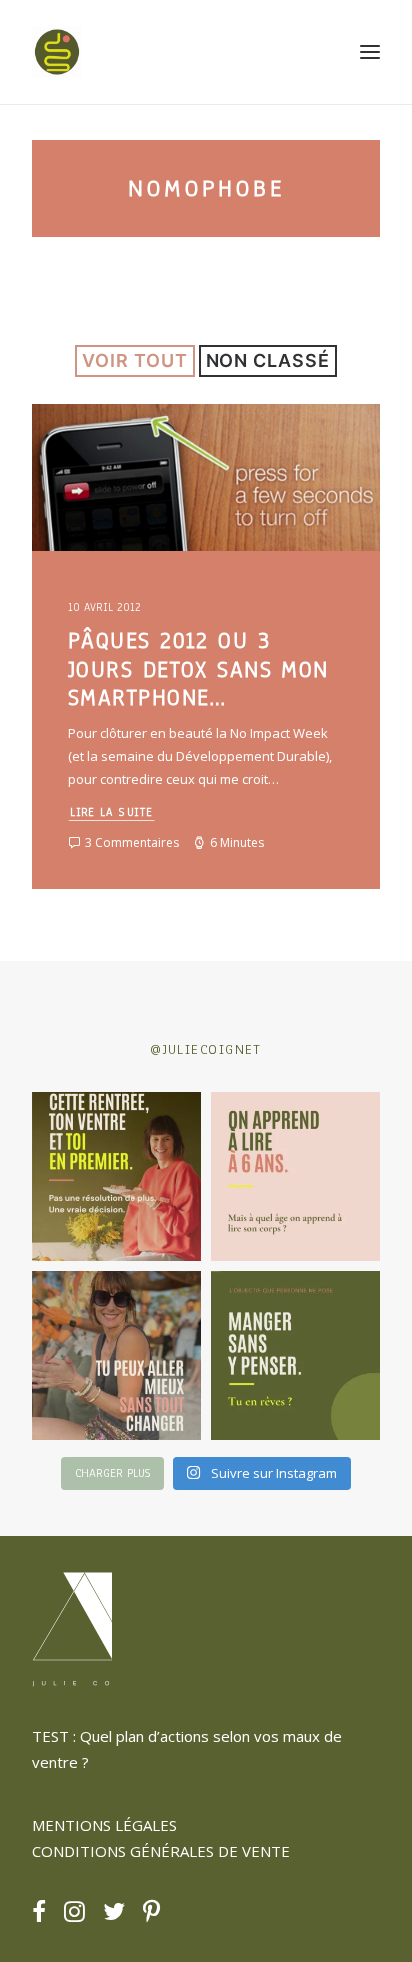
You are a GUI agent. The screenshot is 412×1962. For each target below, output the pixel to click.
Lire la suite (112, 811)
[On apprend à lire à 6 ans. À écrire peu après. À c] (295, 1176)
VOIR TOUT (134, 360)
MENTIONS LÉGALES (104, 1825)
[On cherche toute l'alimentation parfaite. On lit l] (295, 1355)
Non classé (268, 360)
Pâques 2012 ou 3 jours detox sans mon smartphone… (198, 669)
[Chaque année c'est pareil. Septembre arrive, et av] (116, 1176)
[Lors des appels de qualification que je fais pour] (116, 1355)
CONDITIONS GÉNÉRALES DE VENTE (161, 1851)
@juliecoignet (206, 1049)
